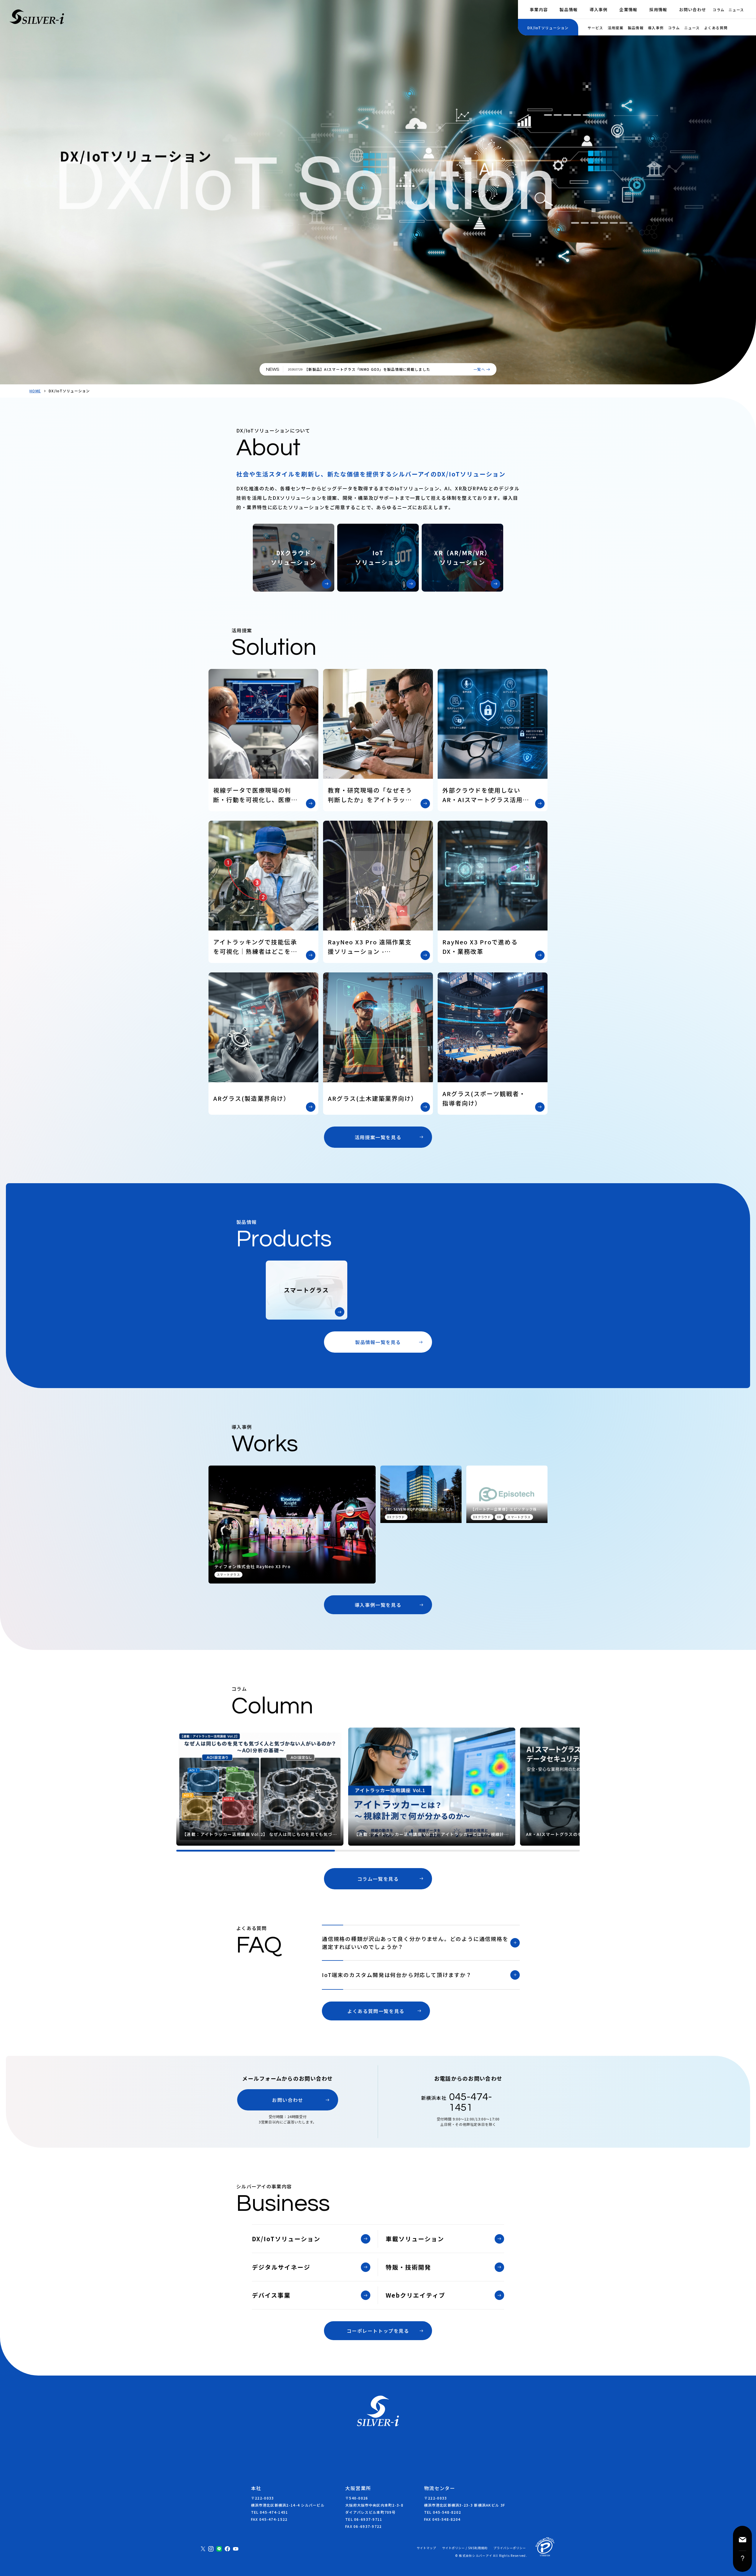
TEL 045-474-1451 (269, 2512)
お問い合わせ (693, 9)
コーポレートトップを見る (378, 2331)
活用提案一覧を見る (378, 1137)
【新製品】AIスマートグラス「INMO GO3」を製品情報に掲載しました (367, 369)
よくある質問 (716, 28)
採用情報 (658, 9)
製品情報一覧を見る (378, 1342)
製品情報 (569, 9)
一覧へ (479, 369)
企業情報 (628, 9)
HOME (35, 391)
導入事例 (598, 9)
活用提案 (616, 28)
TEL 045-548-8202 (443, 2512)
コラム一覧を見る (378, 1879)
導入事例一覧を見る (378, 1605)
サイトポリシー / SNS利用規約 (465, 2548)
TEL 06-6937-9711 (364, 2519)
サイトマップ (426, 2548)
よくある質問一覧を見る (376, 2011)
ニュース (736, 10)
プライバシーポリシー (510, 2548)
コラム (718, 10)
